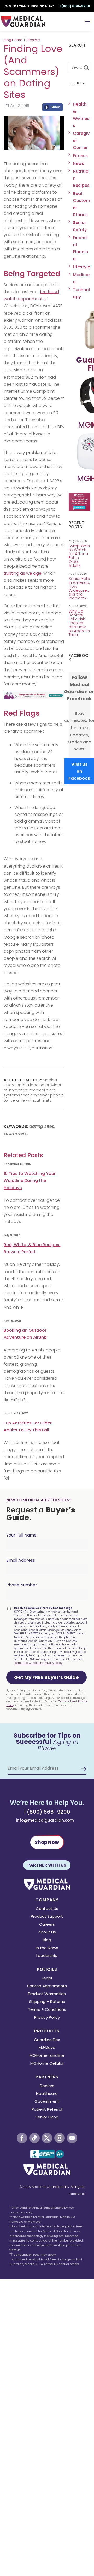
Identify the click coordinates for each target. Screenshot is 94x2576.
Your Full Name (21, 1535)
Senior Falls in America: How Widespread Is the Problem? (79, 588)
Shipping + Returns (47, 2002)
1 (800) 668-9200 (47, 1812)
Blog (47, 1940)
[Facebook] (52, 108)
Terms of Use (67, 1702)
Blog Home (13, 40)
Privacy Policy (53, 1663)
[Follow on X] (47, 2138)
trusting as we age (23, 573)
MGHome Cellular (47, 2064)
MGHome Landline (47, 2056)
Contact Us (47, 1909)
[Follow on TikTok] (34, 2138)
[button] (46, 1677)
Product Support (47, 1917)
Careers (47, 1925)
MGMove (47, 2048)
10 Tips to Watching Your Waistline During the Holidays (30, 1180)
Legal (47, 1979)
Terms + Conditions (47, 2010)
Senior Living (47, 2118)
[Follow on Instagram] (60, 2138)
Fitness (80, 156)
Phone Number (22, 1585)
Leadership (47, 1956)
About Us (47, 1933)
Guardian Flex (47, 2040)
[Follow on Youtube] (72, 2138)
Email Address (21, 1560)
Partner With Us (47, 1865)
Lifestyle (33, 40)
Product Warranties (47, 1994)
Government (47, 2102)
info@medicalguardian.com (45, 1820)
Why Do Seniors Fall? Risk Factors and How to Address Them (79, 623)
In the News (47, 1948)
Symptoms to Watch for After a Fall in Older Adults (79, 556)
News (78, 163)
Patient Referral (47, 2110)
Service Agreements (47, 1986)
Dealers (47, 2086)
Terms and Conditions (29, 1663)
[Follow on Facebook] (22, 2138)
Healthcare (47, 2094)
